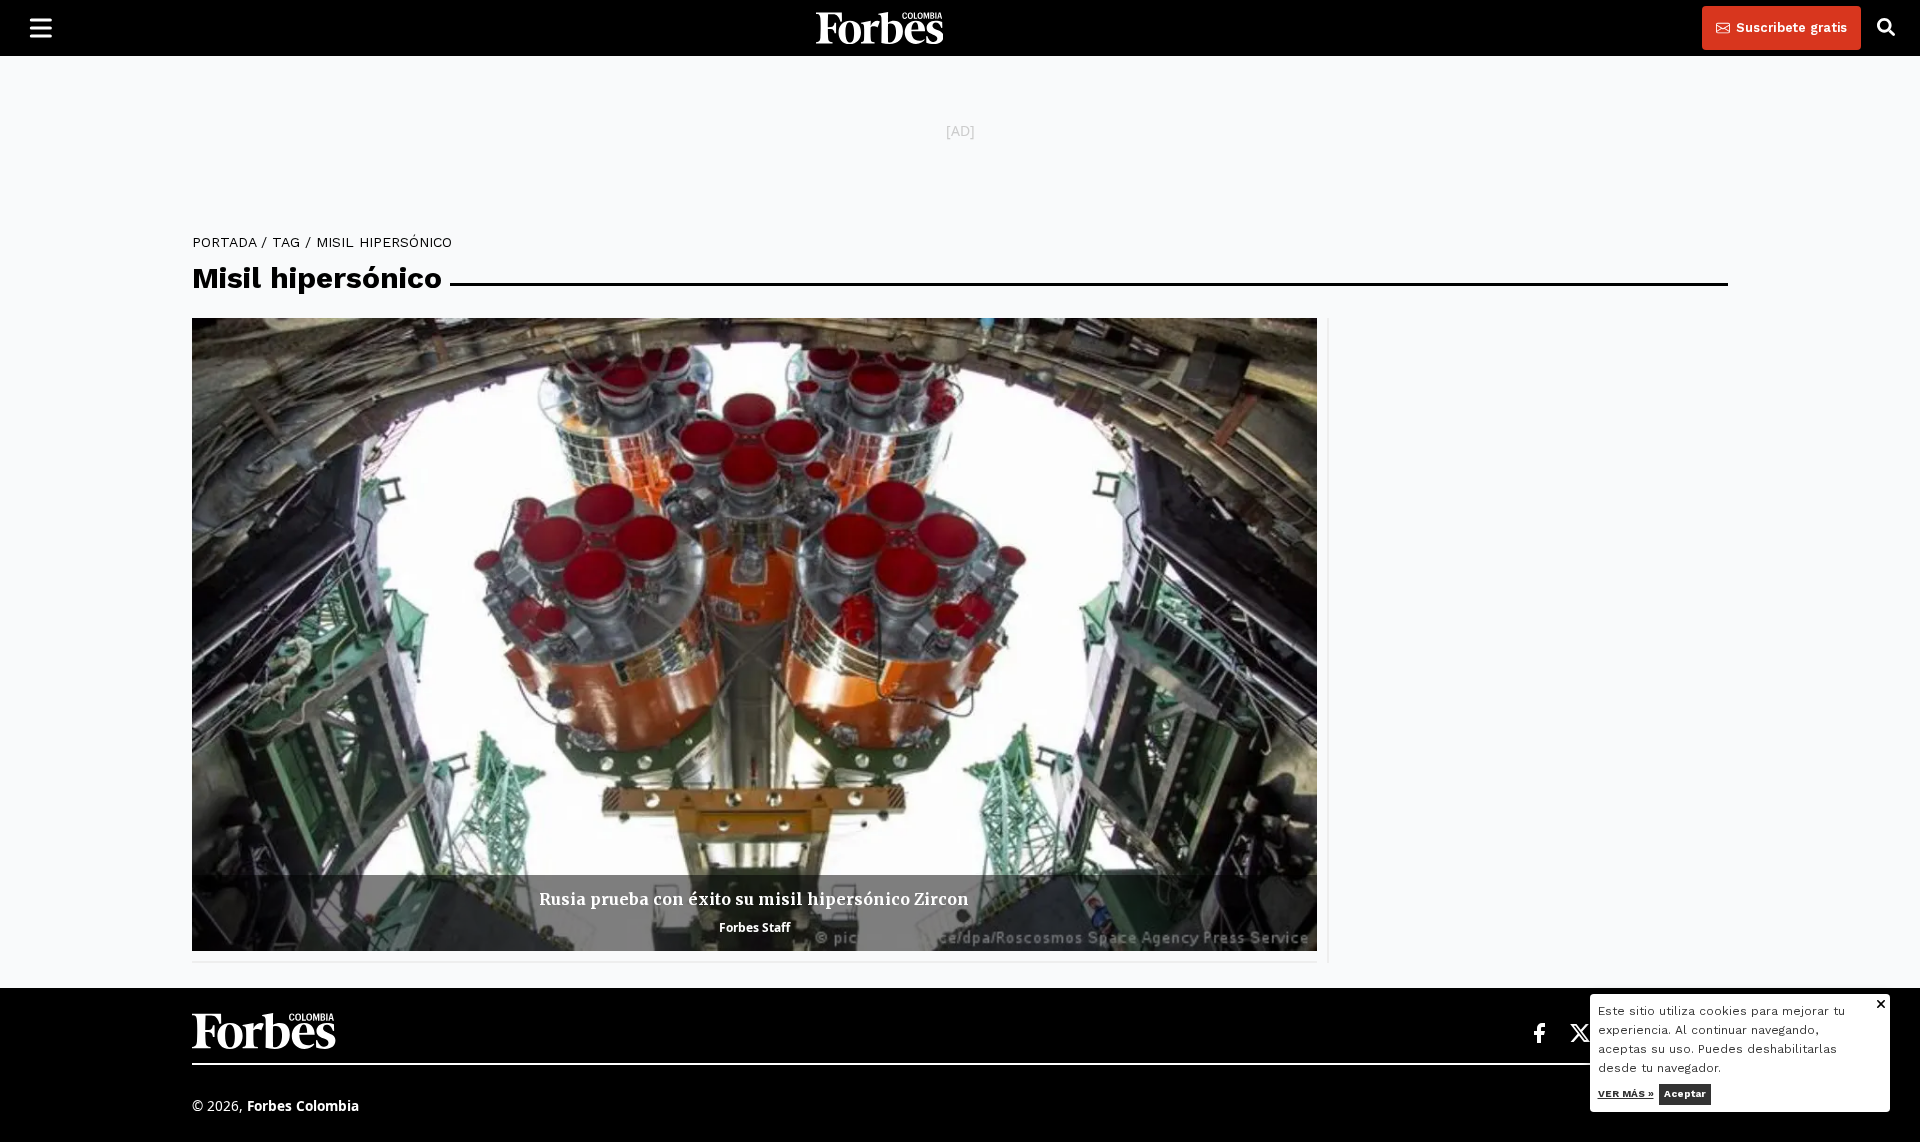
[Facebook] (1539, 1034)
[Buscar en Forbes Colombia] (1886, 28)
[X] (1581, 1034)
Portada (224, 242)
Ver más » (1626, 1093)
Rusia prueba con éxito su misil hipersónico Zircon (754, 899)
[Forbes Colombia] (880, 28)
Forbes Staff (754, 927)
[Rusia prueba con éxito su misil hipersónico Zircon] (754, 634)
